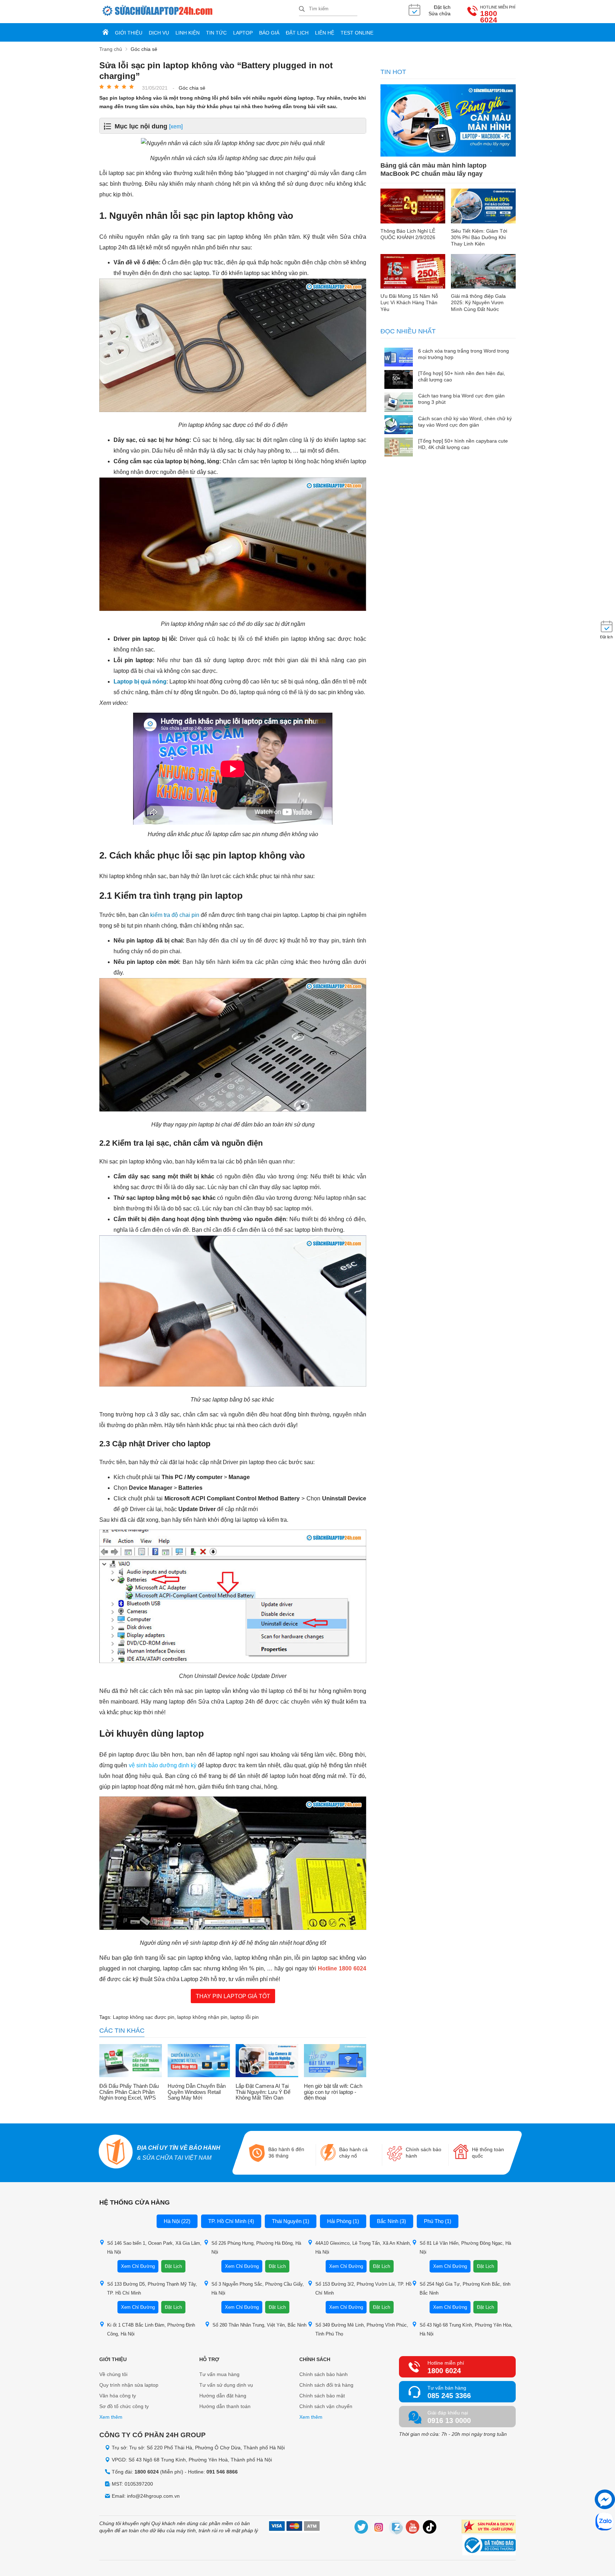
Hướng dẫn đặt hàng (223, 2396)
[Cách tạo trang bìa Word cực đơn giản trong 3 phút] (399, 403)
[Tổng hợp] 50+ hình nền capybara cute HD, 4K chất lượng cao (463, 444)
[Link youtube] (413, 2528)
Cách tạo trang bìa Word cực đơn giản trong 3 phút (461, 399)
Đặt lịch (297, 33)
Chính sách (315, 2359)
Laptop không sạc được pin (144, 2017)
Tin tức (216, 33)
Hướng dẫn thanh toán (225, 2406)
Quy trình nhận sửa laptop (129, 2385)
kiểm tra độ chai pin (175, 915)
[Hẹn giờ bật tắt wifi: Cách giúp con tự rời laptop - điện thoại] (335, 2062)
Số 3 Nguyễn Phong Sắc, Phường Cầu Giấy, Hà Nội (258, 2289)
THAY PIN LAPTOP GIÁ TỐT (233, 1996)
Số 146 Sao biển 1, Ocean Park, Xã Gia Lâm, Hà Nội (154, 2248)
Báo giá (269, 33)
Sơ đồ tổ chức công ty (124, 2406)
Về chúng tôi (113, 2374)
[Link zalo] (396, 2528)
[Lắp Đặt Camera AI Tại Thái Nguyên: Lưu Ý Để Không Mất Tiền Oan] (267, 2062)
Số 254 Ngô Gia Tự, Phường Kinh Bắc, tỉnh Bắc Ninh (465, 2289)
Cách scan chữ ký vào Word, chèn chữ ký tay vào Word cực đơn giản (465, 422)
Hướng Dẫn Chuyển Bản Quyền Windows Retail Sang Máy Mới (197, 2092)
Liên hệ (325, 33)
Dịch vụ (159, 33)
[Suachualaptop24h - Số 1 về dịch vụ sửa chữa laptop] (199, 12)
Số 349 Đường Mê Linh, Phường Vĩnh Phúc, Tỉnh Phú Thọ (362, 2329)
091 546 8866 (222, 2472)
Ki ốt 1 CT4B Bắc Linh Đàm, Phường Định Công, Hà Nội (151, 2329)
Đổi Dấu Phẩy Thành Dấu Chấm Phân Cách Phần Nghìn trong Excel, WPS (129, 2092)
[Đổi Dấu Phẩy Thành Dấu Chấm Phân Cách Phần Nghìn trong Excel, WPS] (131, 2062)
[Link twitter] (362, 2528)
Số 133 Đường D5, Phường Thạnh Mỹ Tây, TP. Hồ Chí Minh (152, 2289)
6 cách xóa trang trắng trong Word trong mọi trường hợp (464, 354)
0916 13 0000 (449, 2421)
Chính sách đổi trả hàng (326, 2385)
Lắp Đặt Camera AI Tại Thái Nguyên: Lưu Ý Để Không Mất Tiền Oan (263, 2092)
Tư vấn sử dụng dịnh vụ (226, 2385)
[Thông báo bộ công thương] (489, 2546)
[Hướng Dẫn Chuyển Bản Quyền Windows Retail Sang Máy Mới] (199, 2062)
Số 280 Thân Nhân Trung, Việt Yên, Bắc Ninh (259, 2325)
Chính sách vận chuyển (326, 2406)
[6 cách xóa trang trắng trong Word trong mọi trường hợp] (399, 358)
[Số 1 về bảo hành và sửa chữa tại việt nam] (116, 2152)
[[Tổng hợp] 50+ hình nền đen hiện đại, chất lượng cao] (399, 380)
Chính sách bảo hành (324, 2374)
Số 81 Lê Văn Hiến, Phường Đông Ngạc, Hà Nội (465, 2248)
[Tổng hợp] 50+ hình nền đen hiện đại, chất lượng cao (462, 376)
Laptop (243, 33)
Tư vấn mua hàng (219, 2374)
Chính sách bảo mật (322, 2396)
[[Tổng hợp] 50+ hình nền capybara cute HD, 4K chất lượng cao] (399, 448)
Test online (357, 33)
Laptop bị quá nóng (140, 682)
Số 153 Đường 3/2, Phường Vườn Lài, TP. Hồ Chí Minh (363, 2289)
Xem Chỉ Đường (138, 2266)
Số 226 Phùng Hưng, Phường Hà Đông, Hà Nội (256, 2248)
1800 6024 (489, 17)
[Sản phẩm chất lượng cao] (489, 2527)
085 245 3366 (449, 2396)
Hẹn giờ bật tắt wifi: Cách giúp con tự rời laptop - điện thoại (333, 2092)
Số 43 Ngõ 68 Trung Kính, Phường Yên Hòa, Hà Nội (466, 2329)
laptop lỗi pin (245, 2017)
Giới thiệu (129, 33)
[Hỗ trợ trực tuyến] (605, 2499)
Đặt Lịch (173, 2266)
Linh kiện (188, 33)
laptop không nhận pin (202, 2017)
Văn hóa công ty (118, 2396)
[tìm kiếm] (302, 9)
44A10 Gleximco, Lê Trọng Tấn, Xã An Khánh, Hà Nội (363, 2248)
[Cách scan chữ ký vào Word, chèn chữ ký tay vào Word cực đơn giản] (399, 425)
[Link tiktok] (430, 2528)
